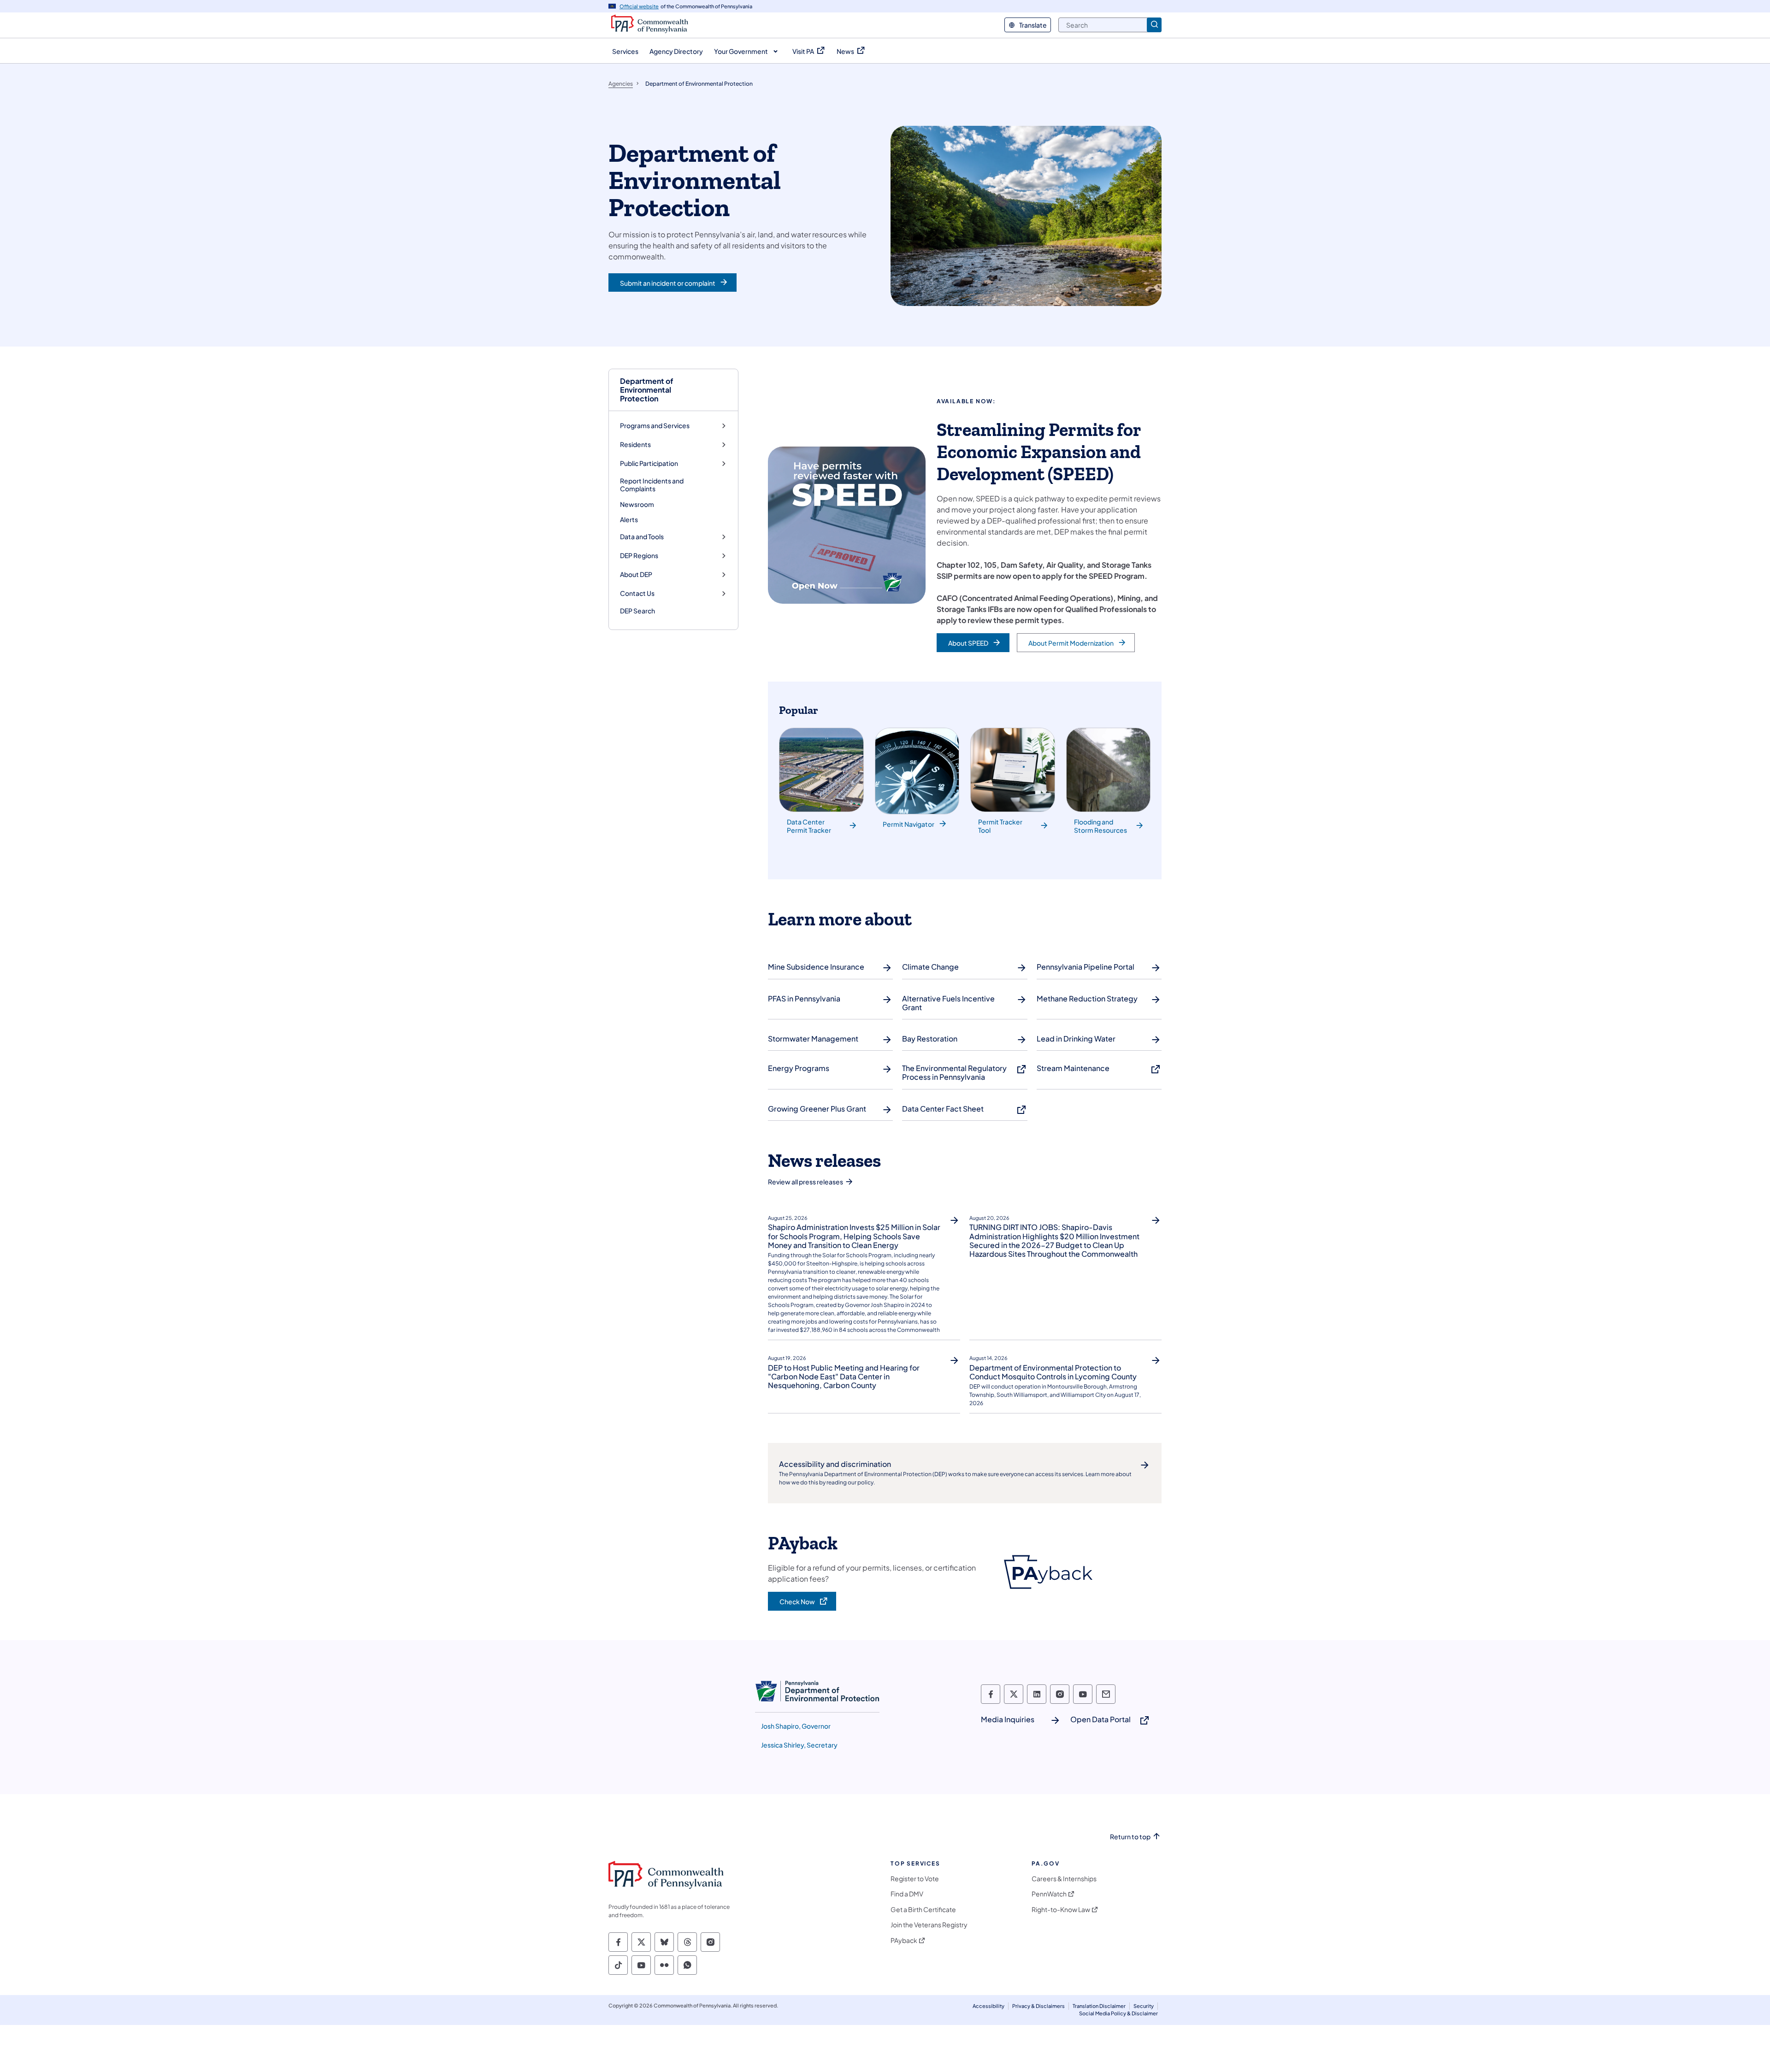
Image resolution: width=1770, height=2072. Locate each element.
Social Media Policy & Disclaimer (1118, 2013)
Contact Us (637, 593)
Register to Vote (915, 1879)
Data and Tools (642, 537)
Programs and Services (655, 426)
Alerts (629, 519)
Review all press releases (805, 1182)
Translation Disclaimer (1099, 2006)
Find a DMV (907, 1894)
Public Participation (649, 463)
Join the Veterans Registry (929, 1925)
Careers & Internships (1064, 1879)
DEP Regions (639, 556)
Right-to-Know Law (1061, 1910)
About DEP (636, 574)
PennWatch (1049, 1894)
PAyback (904, 1940)
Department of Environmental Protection (647, 390)
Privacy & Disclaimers (1038, 2006)
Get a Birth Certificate (923, 1910)
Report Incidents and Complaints (652, 485)
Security (1144, 2006)
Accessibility (988, 2006)
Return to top (1130, 1837)
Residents (635, 444)
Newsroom (637, 504)
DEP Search (637, 611)
